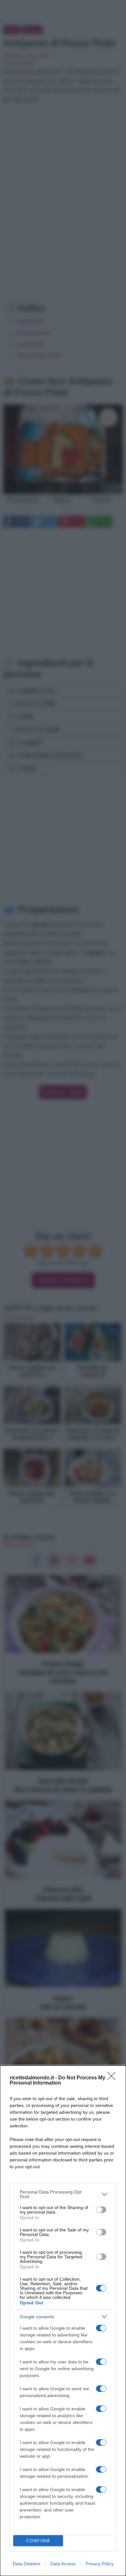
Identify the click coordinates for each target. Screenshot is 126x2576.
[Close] (113, 2078)
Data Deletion (26, 2564)
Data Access (63, 2564)
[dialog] (63, 2321)
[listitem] (63, 2194)
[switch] (101, 2210)
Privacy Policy (100, 2564)
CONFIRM (38, 2541)
